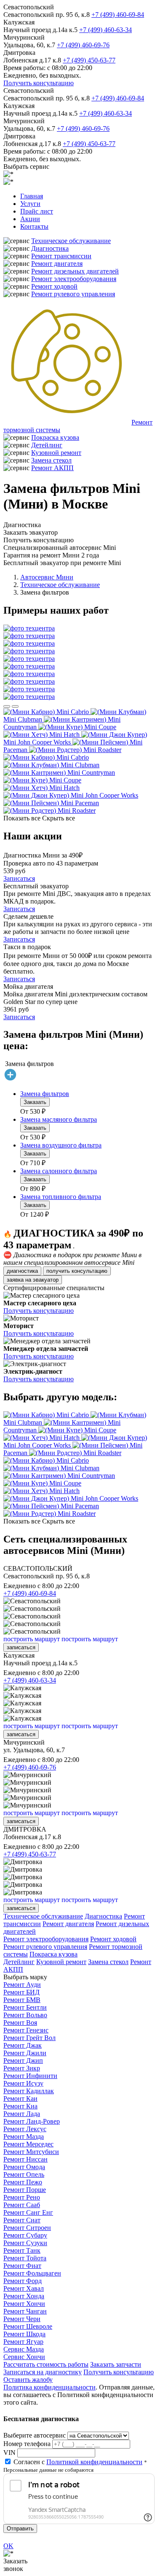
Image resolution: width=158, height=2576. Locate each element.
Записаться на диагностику (43, 2372)
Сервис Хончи (24, 2357)
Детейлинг (47, 445)
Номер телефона (27, 2444)
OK (8, 2546)
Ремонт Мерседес (28, 2144)
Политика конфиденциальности (50, 2387)
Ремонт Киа (20, 2106)
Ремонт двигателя (57, 264)
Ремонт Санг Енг (28, 2212)
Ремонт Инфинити (30, 2076)
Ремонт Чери (22, 2319)
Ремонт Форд (23, 2281)
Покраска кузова (55, 437)
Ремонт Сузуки (25, 2243)
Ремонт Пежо (23, 2182)
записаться (21, 1647)
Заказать (35, 1102)
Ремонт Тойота (25, 2258)
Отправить (20, 2529)
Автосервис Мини (47, 577)
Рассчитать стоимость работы (46, 2364)
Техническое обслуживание (71, 241)
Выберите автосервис (35, 2435)
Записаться (19, 878)
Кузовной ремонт (56, 453)
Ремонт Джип (23, 2061)
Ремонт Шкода (24, 2334)
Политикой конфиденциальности (94, 2462)
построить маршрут (32, 1639)
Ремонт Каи (20, 2098)
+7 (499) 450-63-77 (89, 60)
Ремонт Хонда (24, 2296)
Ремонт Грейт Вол (29, 2038)
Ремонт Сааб (22, 2205)
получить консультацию (77, 1271)
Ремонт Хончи (24, 2304)
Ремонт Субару (25, 2235)
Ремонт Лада (22, 2114)
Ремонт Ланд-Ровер (32, 2121)
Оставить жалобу (28, 2380)
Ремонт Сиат (22, 2220)
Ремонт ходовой (54, 286)
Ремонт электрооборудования (74, 279)
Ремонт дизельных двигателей (75, 271)
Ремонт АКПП (52, 468)
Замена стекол (51, 460)
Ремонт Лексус (25, 2129)
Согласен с (78, 2462)
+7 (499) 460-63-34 (106, 30)
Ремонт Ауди (22, 1985)
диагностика (22, 1271)
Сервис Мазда (24, 2349)
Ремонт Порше (25, 2190)
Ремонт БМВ (22, 2000)
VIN (9, 2453)
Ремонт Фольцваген (32, 2273)
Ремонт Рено (22, 2197)
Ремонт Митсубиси (31, 2152)
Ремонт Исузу (23, 2083)
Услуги (30, 204)
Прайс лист (37, 211)
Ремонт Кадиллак (29, 2091)
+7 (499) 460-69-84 (118, 15)
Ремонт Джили (25, 2053)
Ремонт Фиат (22, 2266)
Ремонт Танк (22, 2250)
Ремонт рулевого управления (73, 294)
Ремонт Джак (23, 2045)
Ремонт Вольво (25, 2015)
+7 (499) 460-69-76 (83, 45)
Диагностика (50, 248)
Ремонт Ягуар (23, 2342)
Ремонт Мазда (24, 2136)
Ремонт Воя (20, 2023)
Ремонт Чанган (25, 2311)
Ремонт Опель (24, 2174)
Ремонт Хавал (24, 2288)
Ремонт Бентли (25, 2007)
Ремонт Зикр (22, 2068)
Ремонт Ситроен (27, 2228)
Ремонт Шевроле (28, 2326)
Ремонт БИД (21, 1992)
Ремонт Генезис (26, 2030)
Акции (30, 219)
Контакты (34, 226)
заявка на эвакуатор (33, 1280)
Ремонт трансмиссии (61, 256)
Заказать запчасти (116, 2364)
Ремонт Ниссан (25, 2159)
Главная (32, 196)
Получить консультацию (39, 83)
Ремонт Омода (24, 2167)
